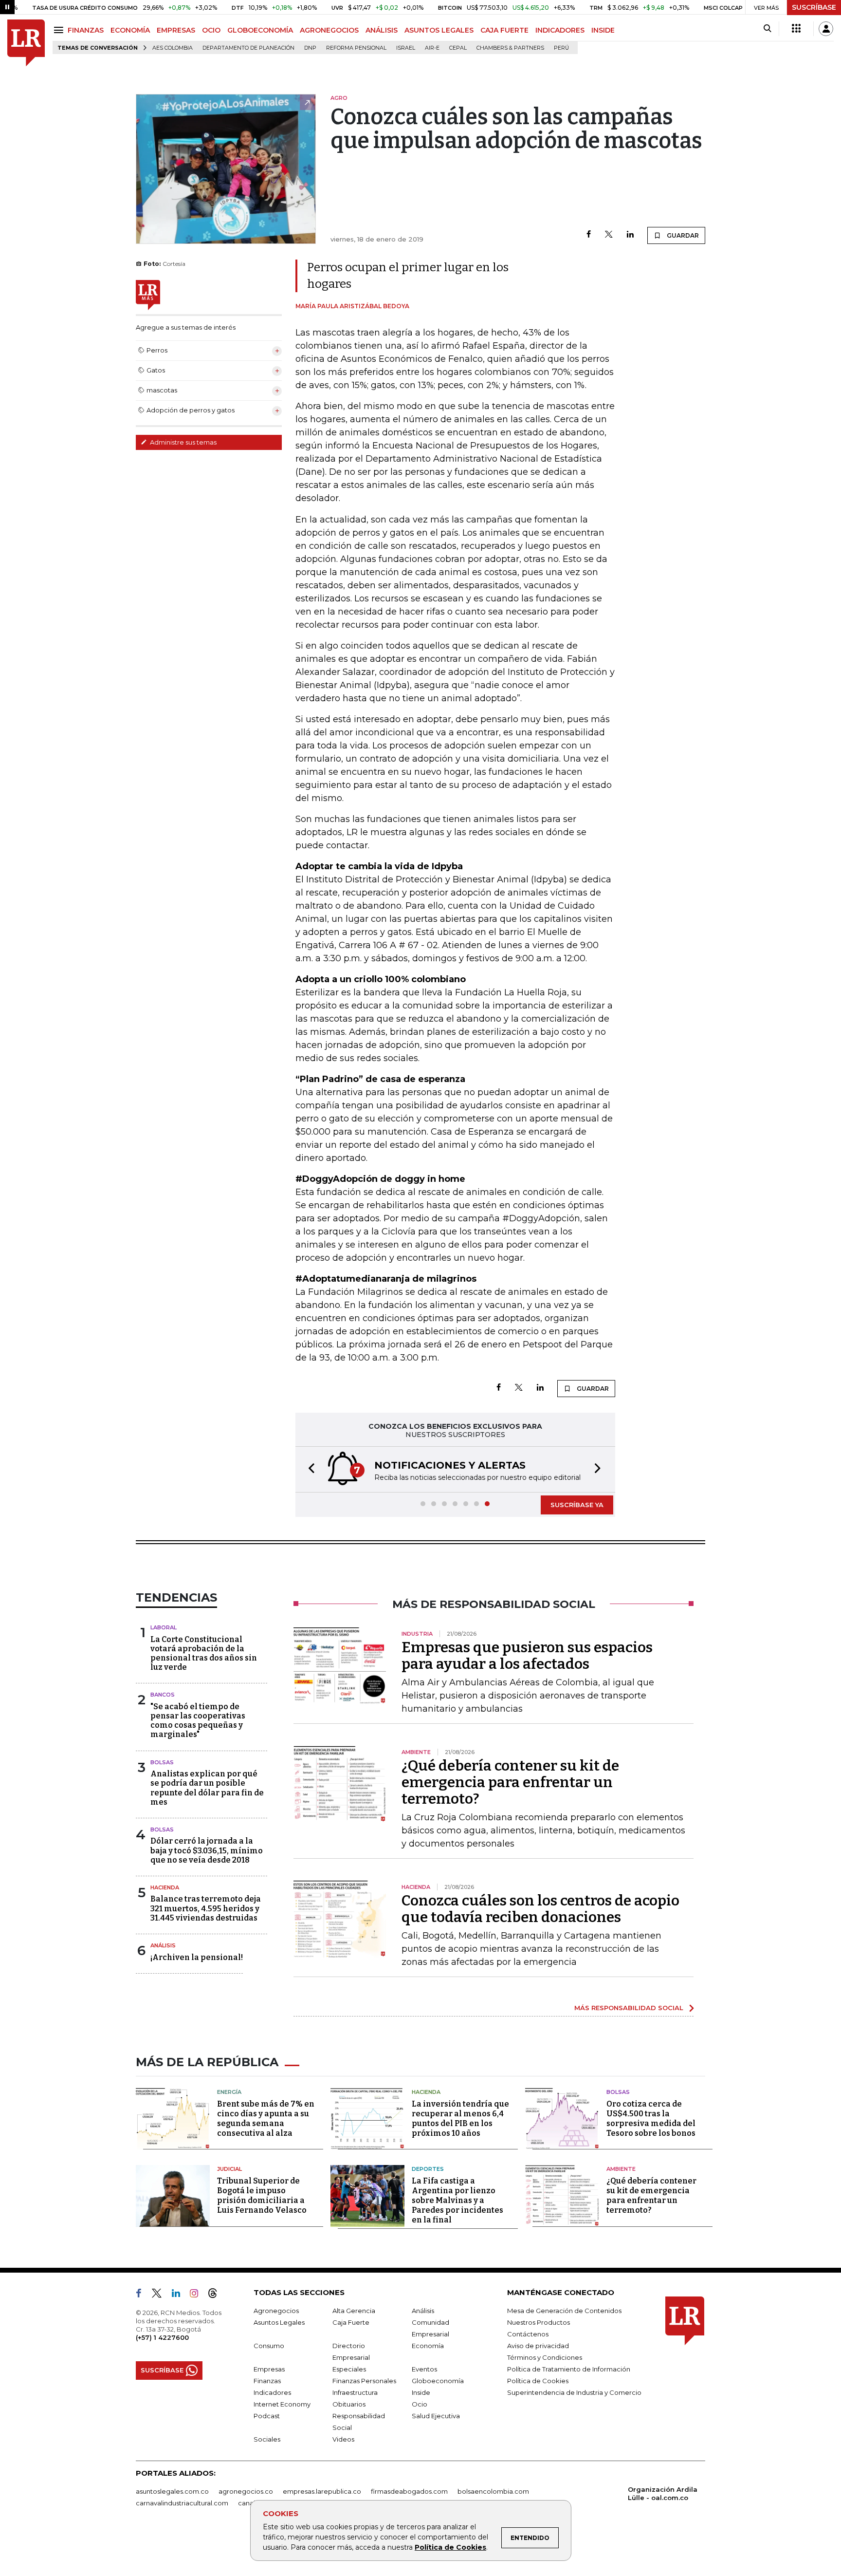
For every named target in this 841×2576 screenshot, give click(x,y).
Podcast (267, 2416)
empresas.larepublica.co (322, 2491)
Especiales (349, 2369)
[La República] (26, 43)
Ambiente (621, 2169)
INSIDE (603, 30)
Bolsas (162, 1762)
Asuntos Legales (279, 2322)
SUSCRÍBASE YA (577, 1505)
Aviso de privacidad (538, 2346)
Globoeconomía (438, 2381)
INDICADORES (560, 30)
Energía (229, 2092)
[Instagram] (198, 2295)
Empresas (269, 2369)
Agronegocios (276, 2311)
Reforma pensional (356, 48)
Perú (561, 48)
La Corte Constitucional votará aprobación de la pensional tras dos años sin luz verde (204, 1653)
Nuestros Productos (539, 2322)
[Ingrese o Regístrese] (826, 29)
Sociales (267, 2439)
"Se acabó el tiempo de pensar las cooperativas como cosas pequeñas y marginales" (198, 1721)
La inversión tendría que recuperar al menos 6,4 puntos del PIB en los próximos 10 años (460, 2119)
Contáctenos (528, 2334)
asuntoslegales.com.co (172, 2491)
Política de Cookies (450, 2547)
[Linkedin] (630, 235)
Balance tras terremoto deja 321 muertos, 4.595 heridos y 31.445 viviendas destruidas (206, 1908)
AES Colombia (173, 48)
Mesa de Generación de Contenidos (564, 2311)
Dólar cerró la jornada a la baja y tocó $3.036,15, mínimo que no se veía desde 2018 (207, 1850)
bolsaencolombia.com (493, 2491)
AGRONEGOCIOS (329, 30)
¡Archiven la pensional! (197, 1957)
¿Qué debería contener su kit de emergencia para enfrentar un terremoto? (510, 1782)
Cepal (458, 48)
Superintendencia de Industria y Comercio (574, 2392)
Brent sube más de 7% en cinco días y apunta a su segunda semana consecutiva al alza (266, 2119)
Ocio (420, 2404)
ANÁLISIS (382, 30)
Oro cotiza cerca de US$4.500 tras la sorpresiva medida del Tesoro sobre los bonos (651, 2119)
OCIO (211, 30)
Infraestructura (355, 2392)
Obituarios (349, 2404)
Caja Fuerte (351, 2322)
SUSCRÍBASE (814, 7)
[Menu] (60, 30)
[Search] (767, 29)
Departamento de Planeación (248, 48)
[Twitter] (609, 235)
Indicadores (272, 2392)
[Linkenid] (180, 2295)
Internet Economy (282, 2404)
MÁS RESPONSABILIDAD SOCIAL (629, 2008)
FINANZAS (86, 30)
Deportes (428, 2169)
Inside (421, 2392)
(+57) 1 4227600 (162, 2337)
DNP (310, 48)
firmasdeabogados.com (409, 2491)
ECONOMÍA (130, 30)
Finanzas (267, 2381)
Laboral (164, 1627)
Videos (343, 2439)
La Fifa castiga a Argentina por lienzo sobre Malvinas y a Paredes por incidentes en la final (457, 2200)
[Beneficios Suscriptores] (796, 29)
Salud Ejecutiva (436, 2416)
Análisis (163, 1945)
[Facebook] (589, 235)
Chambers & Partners (510, 48)
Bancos (163, 1695)
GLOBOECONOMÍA (260, 30)
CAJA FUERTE (504, 30)
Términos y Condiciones (545, 2357)
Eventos (424, 2369)
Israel (406, 48)
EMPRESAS (176, 30)
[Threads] (217, 2295)
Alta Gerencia (354, 2311)
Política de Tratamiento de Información (569, 2369)
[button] (309, 1469)
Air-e (432, 48)
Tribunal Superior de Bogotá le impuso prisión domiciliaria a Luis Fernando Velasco (262, 2195)
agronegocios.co (246, 2491)
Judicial (229, 2169)
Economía (428, 2346)
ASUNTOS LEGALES (439, 30)
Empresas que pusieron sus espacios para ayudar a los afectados (527, 1656)
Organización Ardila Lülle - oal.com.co (663, 2493)
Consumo (269, 2346)
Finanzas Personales (364, 2381)
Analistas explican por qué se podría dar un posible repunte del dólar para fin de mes (207, 1788)
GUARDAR (682, 235)
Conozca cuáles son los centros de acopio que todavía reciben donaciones (540, 1909)
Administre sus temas (183, 442)
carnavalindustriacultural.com (182, 2503)
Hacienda (165, 1887)
